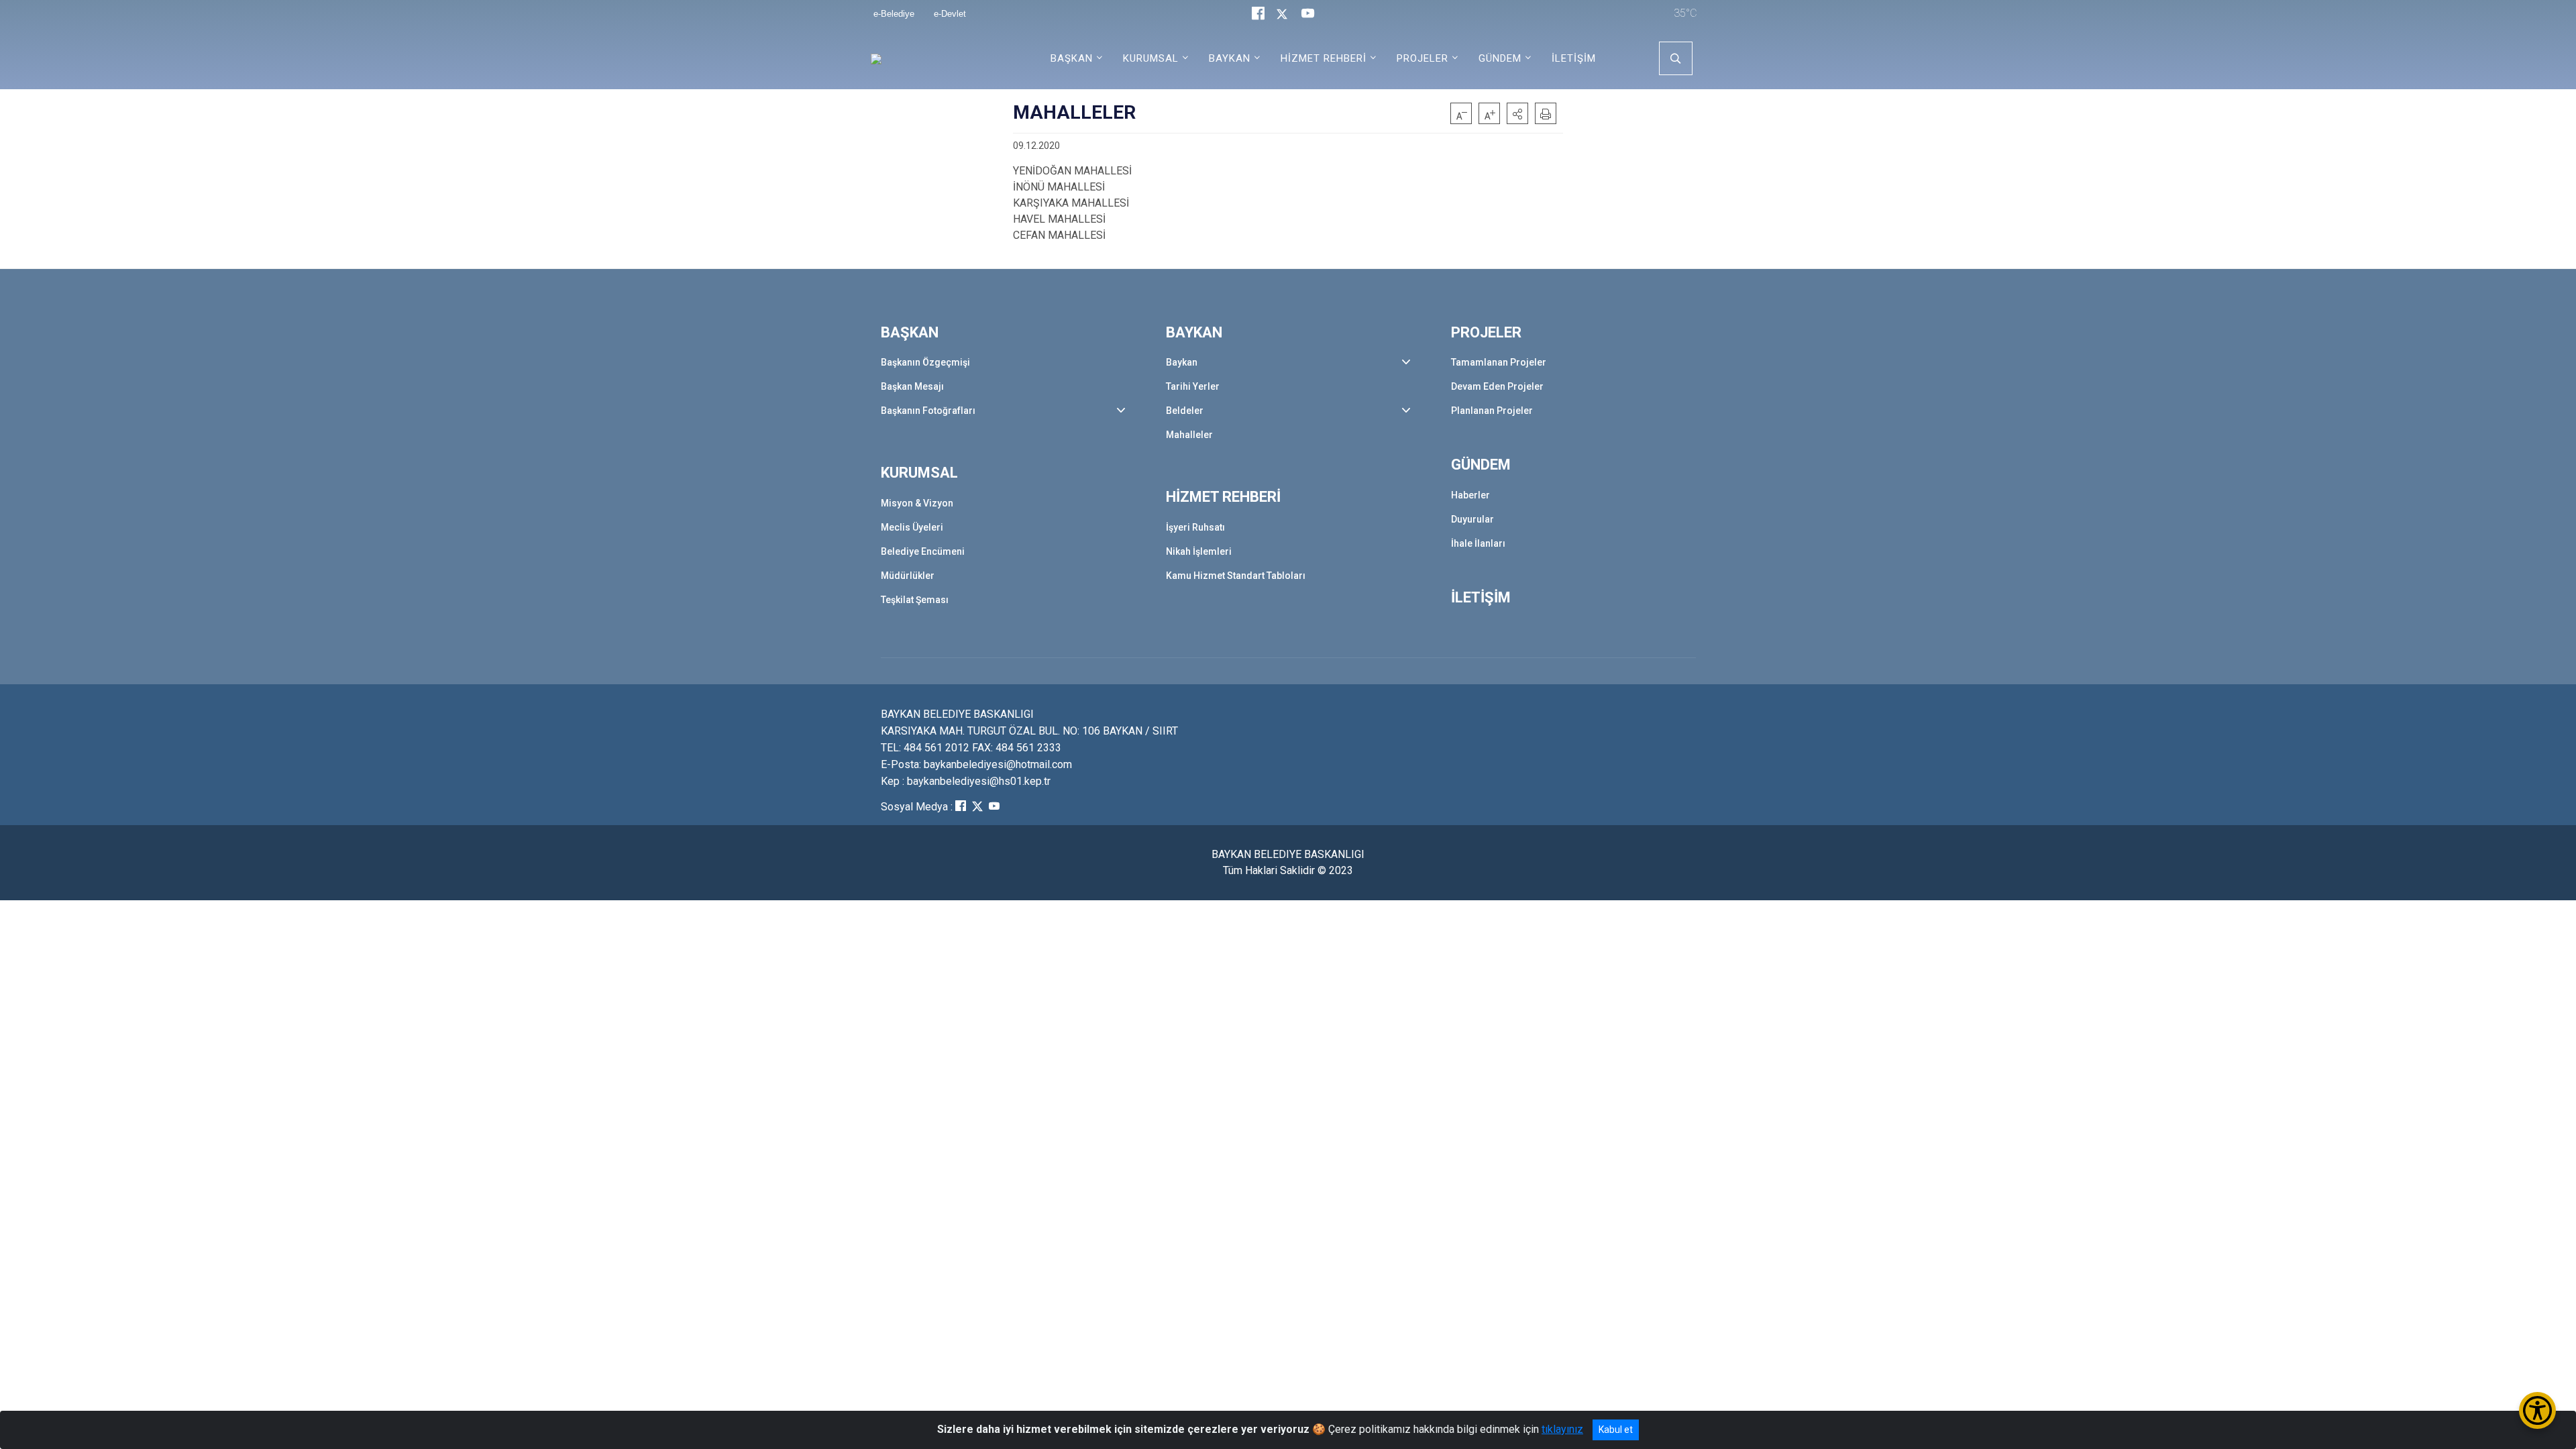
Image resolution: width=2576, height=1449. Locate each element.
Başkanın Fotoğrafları (928, 411)
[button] (1517, 113)
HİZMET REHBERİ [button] (1324, 58)
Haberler (1470, 495)
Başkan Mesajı (912, 386)
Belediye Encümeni (923, 551)
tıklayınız (1562, 1429)
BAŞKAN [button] (1072, 58)
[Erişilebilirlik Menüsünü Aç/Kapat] (2537, 1410)
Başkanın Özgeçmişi (925, 362)
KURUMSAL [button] (1151, 58)
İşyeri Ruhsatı (1195, 527)
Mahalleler (1189, 435)
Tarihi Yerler (1193, 386)
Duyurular (1472, 519)
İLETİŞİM (1574, 58)
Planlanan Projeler (1492, 411)
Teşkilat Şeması (915, 600)
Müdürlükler (908, 576)
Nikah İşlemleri (1199, 551)
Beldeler (1185, 411)
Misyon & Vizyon (917, 503)
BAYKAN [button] (1230, 58)
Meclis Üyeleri (912, 527)
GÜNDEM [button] (1500, 58)
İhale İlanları (1478, 543)
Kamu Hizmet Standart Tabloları (1236, 576)
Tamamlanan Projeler (1499, 362)
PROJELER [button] (1423, 58)
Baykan (1182, 362)
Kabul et (1616, 1430)
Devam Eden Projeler (1497, 386)
